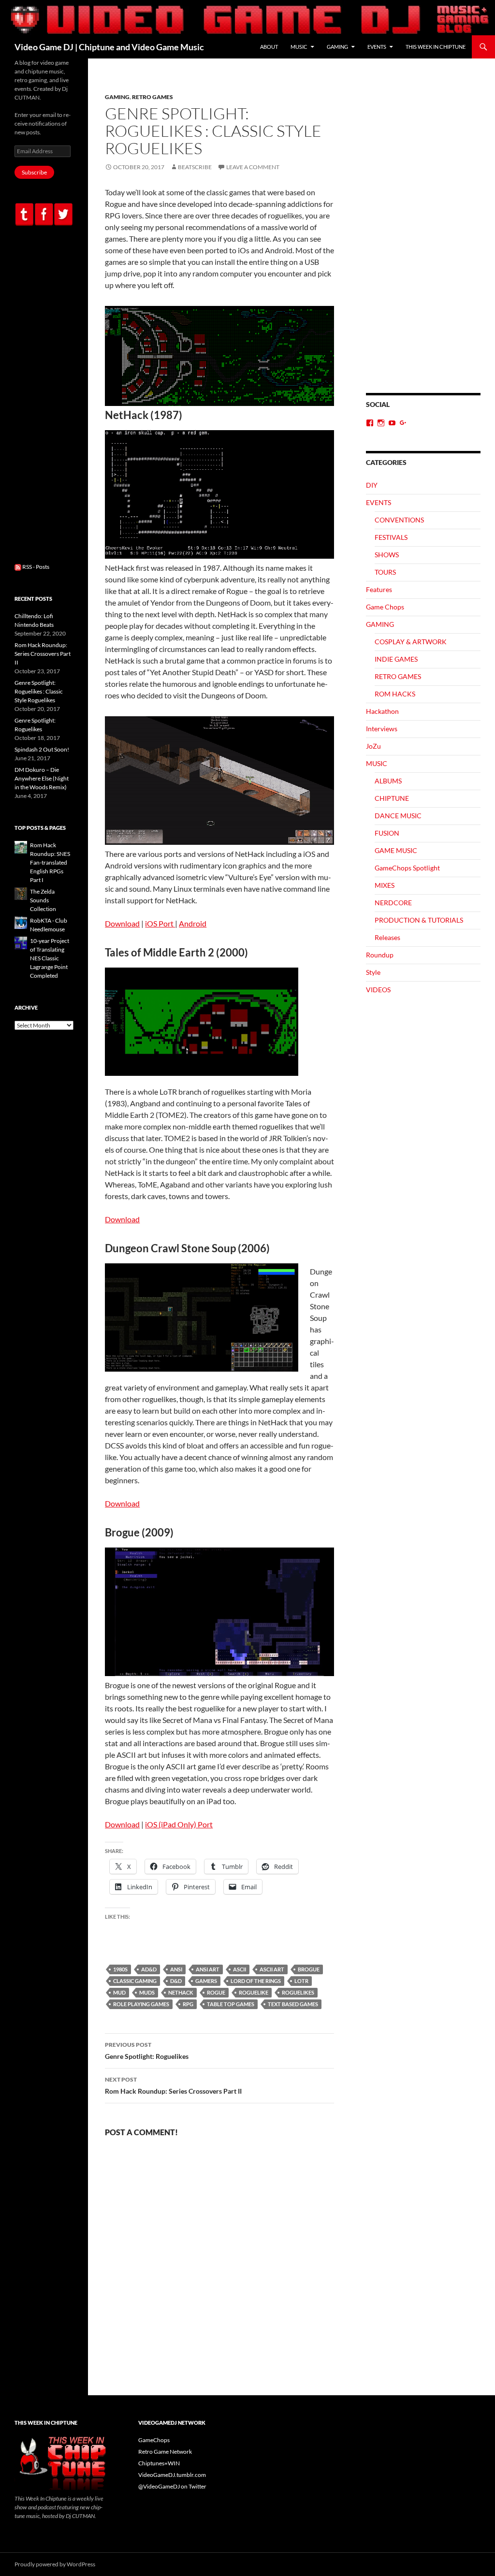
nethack (181, 1992)
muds (147, 1992)
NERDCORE (393, 903)
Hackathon (382, 711)
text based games (293, 2004)
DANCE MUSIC (398, 816)
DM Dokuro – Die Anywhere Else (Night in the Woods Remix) (42, 778)
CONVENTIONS (399, 520)
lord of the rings (256, 1981)
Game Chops (385, 607)
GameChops (154, 2440)
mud (119, 1992)
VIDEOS (378, 990)
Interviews (382, 729)
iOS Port (160, 923)
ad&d (149, 1969)
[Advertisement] (423, 243)
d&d (176, 1981)
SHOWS (387, 555)
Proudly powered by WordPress (55, 2564)
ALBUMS (388, 781)
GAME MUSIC (396, 850)
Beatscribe (195, 167)
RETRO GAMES (153, 97)
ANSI (176, 1969)
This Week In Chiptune (436, 47)
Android (193, 923)
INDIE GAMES (396, 659)
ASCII (240, 1969)
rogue (216, 1992)
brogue (309, 1969)
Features (379, 589)
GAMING (337, 47)
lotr (301, 1981)
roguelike (254, 1992)
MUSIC (299, 47)
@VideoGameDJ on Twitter (172, 2486)
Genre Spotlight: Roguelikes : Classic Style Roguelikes (39, 691)
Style (373, 972)
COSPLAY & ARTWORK (411, 642)
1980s (120, 1969)
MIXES (385, 885)
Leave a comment (253, 167)
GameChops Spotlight (407, 868)
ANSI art (208, 1969)
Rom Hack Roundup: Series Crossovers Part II (173, 2085)
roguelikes (298, 1992)
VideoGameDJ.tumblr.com (172, 2475)
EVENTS (377, 47)
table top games (231, 2004)
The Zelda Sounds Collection (43, 900)
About (269, 47)
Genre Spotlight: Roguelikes (147, 2051)
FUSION (387, 833)
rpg (188, 2004)
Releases (387, 937)
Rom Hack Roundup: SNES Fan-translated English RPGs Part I (50, 862)
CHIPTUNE (392, 798)
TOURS (385, 572)
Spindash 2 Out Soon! (42, 749)
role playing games (141, 2004)
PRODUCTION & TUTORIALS (419, 920)
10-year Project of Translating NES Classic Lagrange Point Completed (50, 958)
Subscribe (34, 172)
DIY (372, 485)
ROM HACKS (395, 694)
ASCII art (272, 1969)
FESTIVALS (391, 537)
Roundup (380, 955)
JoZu (373, 746)
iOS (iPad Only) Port (179, 1824)
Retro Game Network (165, 2452)
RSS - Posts (35, 567)
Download (122, 923)
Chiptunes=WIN (159, 2463)
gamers (206, 1981)
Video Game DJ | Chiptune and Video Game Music (109, 47)
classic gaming (135, 1981)
